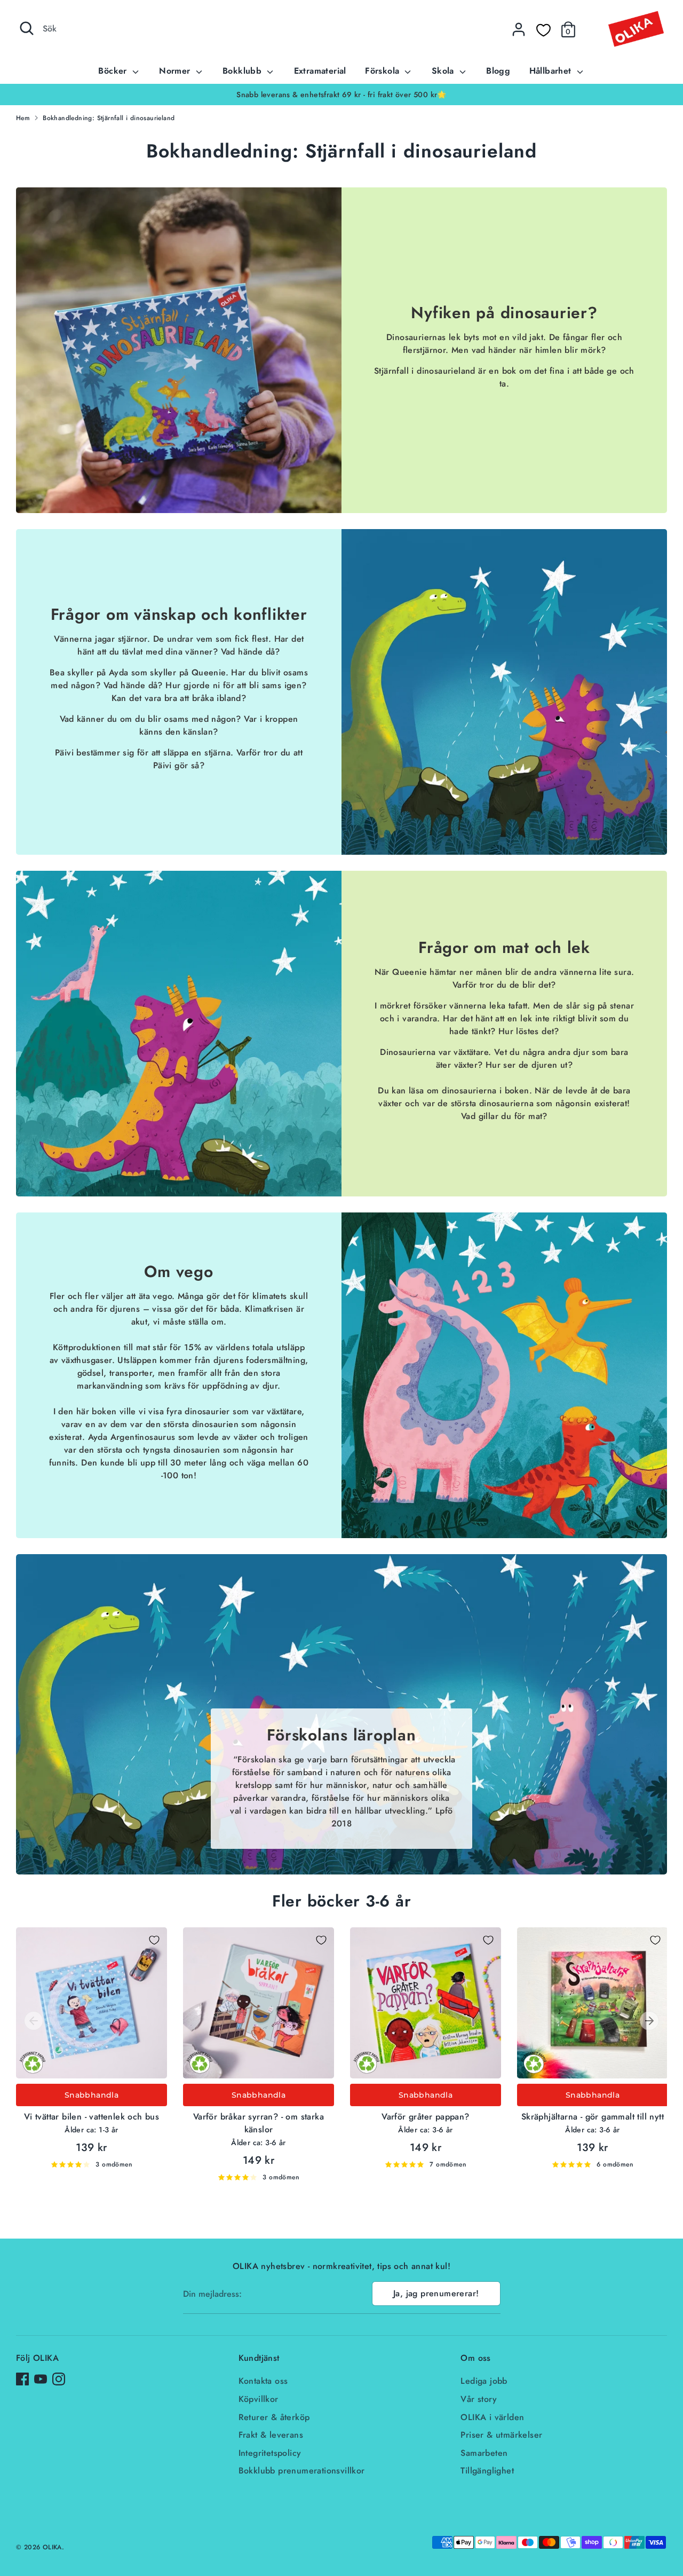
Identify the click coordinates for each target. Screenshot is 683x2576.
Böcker (114, 71)
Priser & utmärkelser (501, 2435)
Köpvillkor (259, 2399)
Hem (23, 118)
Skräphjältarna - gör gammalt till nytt (593, 2117)
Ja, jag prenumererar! (436, 2293)
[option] (341, 94)
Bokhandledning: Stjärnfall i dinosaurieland (109, 118)
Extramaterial (320, 71)
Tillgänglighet (487, 2471)
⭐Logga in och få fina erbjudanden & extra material (341, 94)
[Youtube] (41, 2379)
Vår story (479, 2399)
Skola (444, 71)
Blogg (498, 71)
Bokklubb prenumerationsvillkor (302, 2471)
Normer (176, 71)
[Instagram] (59, 2379)
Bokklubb (244, 71)
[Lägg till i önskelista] (154, 1940)
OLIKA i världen (492, 2417)
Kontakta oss (263, 2381)
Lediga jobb (484, 2381)
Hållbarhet (552, 71)
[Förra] (34, 2021)
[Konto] (519, 29)
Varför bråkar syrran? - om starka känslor (259, 2123)
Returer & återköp (274, 2417)
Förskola (384, 71)
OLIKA (52, 2547)
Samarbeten (484, 2453)
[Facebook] (22, 2379)
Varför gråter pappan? (425, 2117)
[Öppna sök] (27, 28)
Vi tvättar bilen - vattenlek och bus (92, 2117)
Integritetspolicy (270, 2453)
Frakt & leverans (271, 2435)
